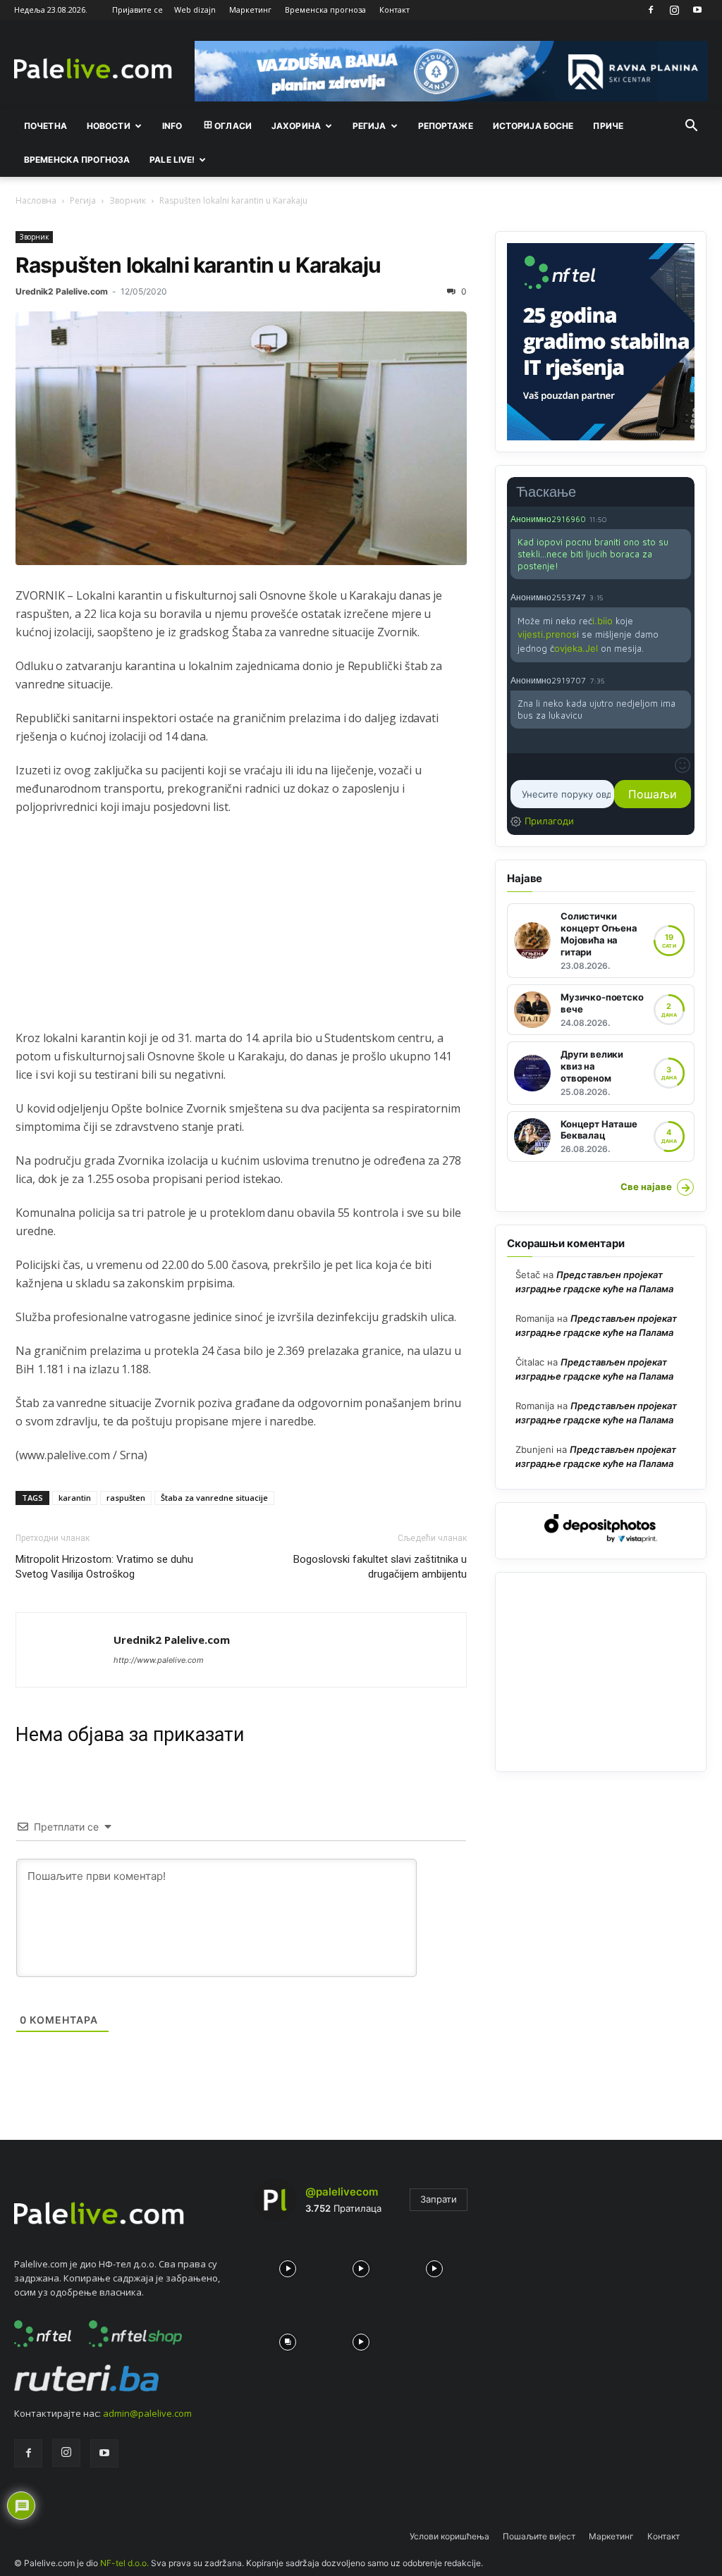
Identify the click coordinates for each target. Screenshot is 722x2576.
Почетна (45, 126)
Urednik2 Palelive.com (62, 291)
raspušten (126, 1498)
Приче (608, 126)
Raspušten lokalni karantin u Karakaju (198, 265)
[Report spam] (684, 519)
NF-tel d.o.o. (124, 2563)
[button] (691, 127)
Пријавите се (137, 10)
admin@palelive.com (147, 2413)
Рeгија (369, 126)
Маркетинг (250, 10)
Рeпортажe (446, 126)
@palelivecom (342, 2192)
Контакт (394, 10)
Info (172, 126)
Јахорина (296, 126)
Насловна (36, 200)
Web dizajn (195, 10)
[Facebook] (651, 10)
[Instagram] (674, 10)
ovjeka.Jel (576, 648)
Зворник (128, 200)
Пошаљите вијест (539, 2536)
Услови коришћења (449, 2536)
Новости (109, 126)
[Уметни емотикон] (683, 765)
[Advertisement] (241, 930)
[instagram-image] (288, 2265)
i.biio (602, 621)
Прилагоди (549, 821)
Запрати (439, 2199)
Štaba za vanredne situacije (214, 1498)
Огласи (233, 126)
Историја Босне (533, 126)
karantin (75, 1498)
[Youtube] (697, 10)
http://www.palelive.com (159, 1660)
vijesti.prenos (547, 634)
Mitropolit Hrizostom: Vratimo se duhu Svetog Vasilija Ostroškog (104, 1567)
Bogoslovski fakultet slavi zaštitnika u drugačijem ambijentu (380, 1567)
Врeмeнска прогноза (77, 160)
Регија (83, 200)
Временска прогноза (325, 10)
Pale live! (172, 160)
